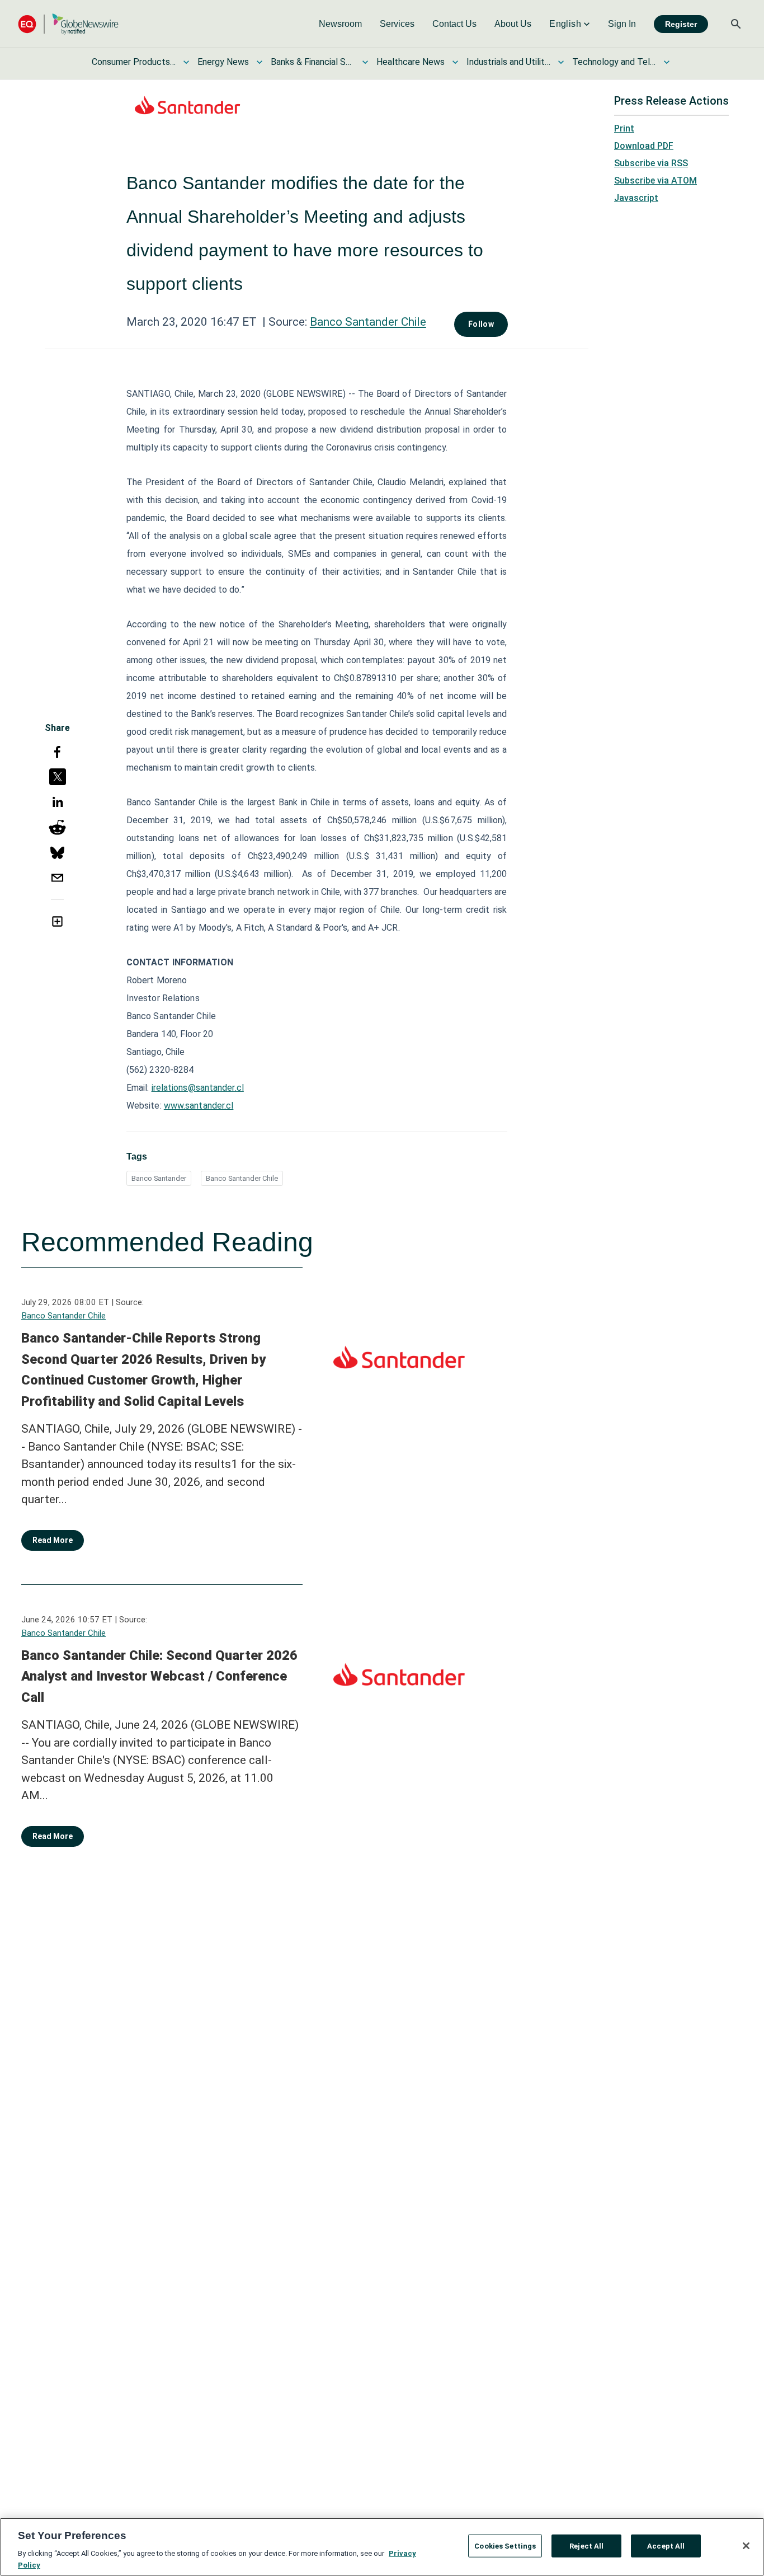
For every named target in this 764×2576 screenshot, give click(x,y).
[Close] (746, 2546)
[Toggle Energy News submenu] (260, 62)
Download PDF (644, 146)
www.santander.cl (199, 1106)
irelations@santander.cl (198, 1088)
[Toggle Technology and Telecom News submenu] (667, 62)
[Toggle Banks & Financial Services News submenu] (365, 62)
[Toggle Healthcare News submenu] (455, 62)
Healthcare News (411, 62)
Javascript (636, 198)
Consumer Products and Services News (134, 62)
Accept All (666, 2546)
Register (681, 24)
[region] (382, 2547)
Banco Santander (159, 1178)
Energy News (223, 62)
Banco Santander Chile (368, 322)
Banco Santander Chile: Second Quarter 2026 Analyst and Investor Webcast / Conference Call (159, 1676)
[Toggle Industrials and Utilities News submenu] (561, 62)
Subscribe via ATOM (655, 180)
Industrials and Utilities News (508, 62)
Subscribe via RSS (651, 163)
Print (624, 128)
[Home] (68, 24)
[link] (340, 24)
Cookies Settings (505, 2546)
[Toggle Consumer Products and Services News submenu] (186, 62)
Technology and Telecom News (614, 62)
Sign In (622, 24)
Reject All (586, 2546)
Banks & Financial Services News (313, 62)
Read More (53, 1540)
